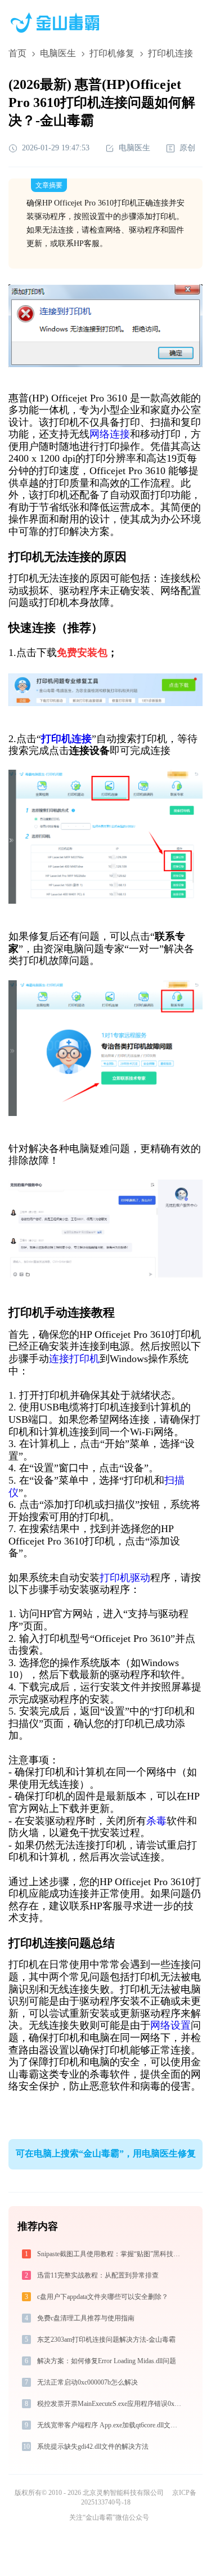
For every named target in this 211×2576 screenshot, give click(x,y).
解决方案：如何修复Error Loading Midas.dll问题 (107, 2361)
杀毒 (156, 1821)
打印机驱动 (125, 1578)
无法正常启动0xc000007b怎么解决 (87, 2382)
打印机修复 (112, 53)
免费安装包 (82, 653)
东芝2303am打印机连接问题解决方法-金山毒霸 (106, 2340)
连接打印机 (74, 1359)
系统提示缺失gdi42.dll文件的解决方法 (93, 2446)
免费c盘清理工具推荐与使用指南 (86, 2318)
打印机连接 (66, 739)
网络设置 (170, 2025)
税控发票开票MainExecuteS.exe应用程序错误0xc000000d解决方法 (110, 2404)
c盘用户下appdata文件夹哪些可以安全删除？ (103, 2297)
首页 (17, 53)
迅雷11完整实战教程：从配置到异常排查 (98, 2275)
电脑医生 (58, 53)
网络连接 (110, 434)
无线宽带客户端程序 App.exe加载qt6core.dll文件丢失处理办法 (110, 2425)
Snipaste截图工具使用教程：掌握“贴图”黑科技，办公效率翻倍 (110, 2254)
